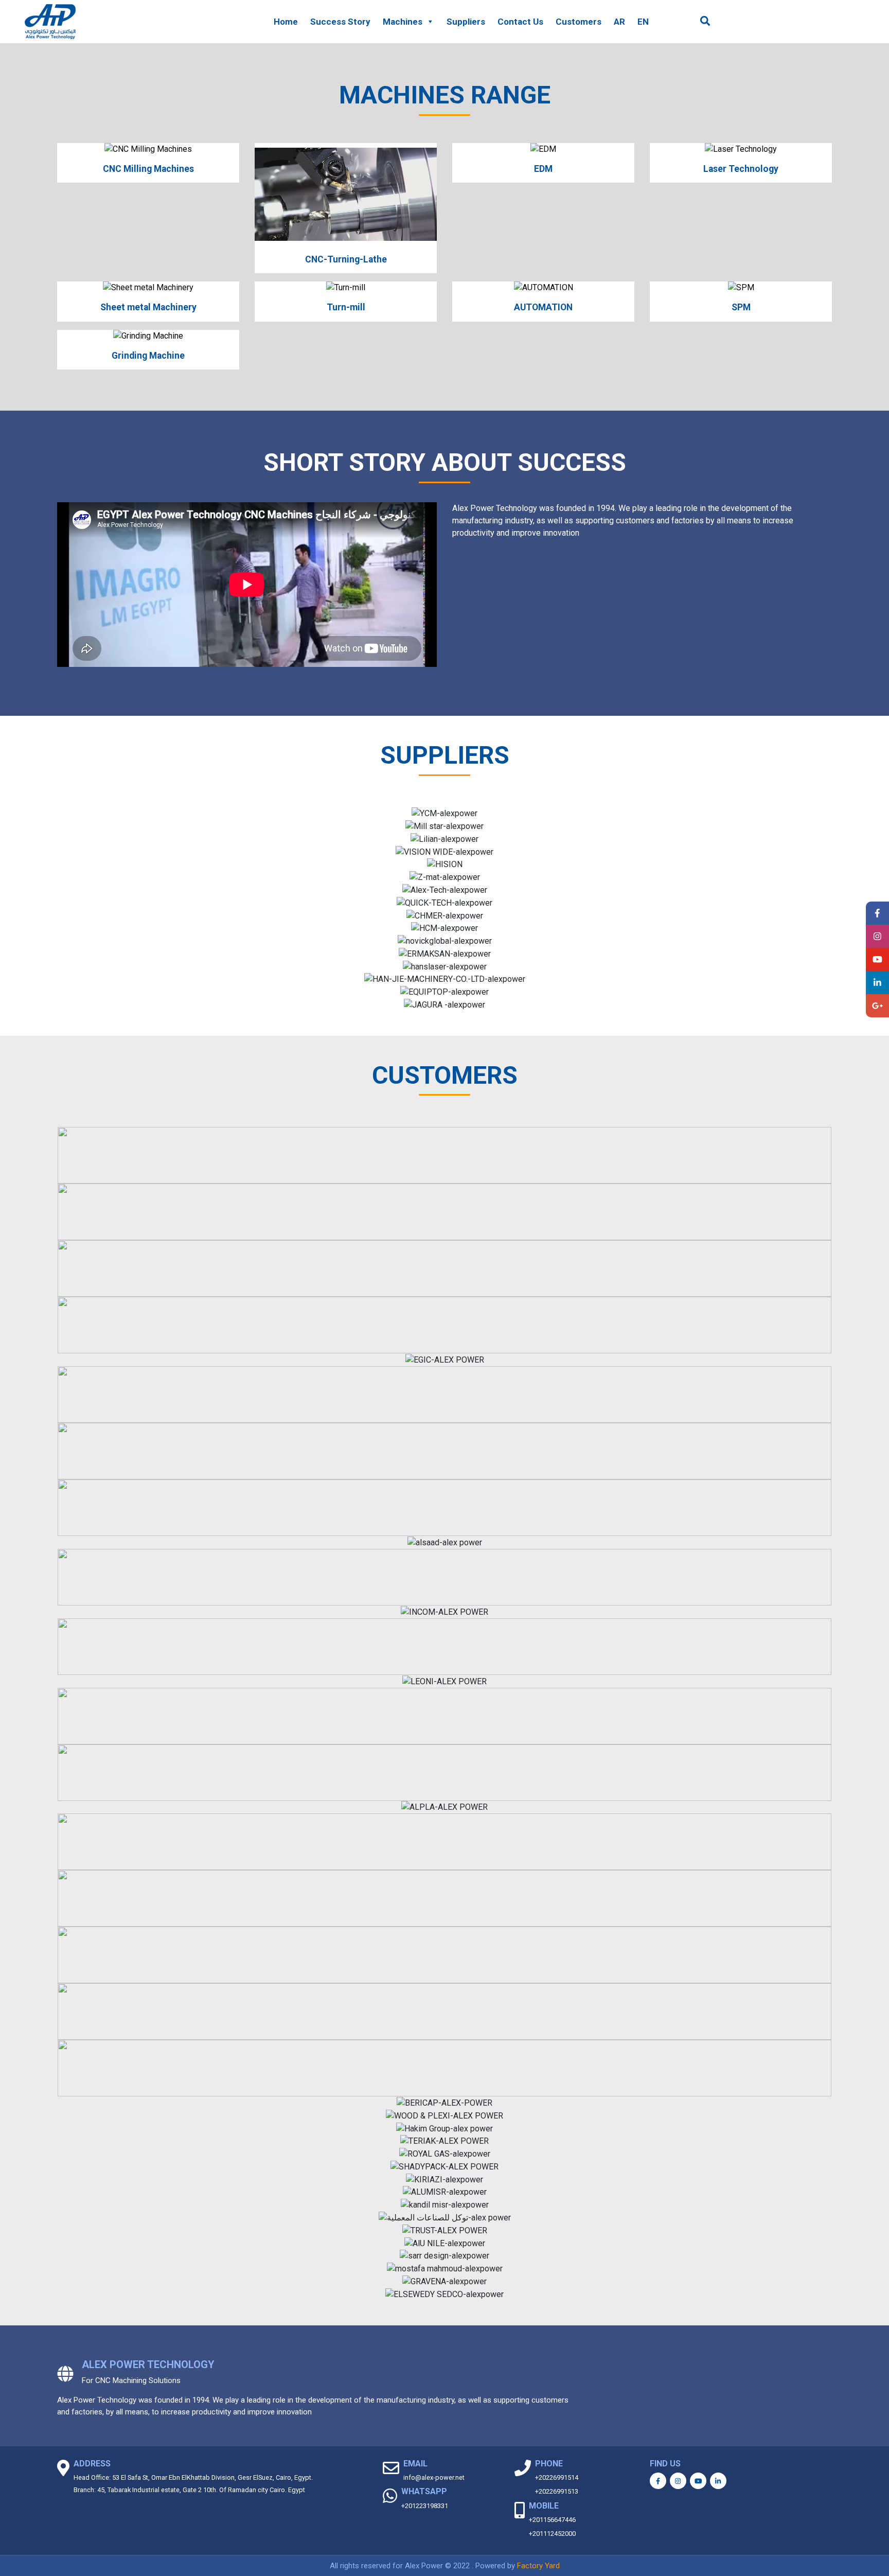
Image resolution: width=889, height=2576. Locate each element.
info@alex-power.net (434, 2477)
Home (286, 22)
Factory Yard (538, 2566)
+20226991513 (557, 2491)
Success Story (340, 22)
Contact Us (520, 22)
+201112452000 (552, 2534)
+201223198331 (425, 2506)
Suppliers (466, 22)
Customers (579, 22)
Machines (403, 22)
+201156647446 (552, 2520)
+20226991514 (557, 2477)
